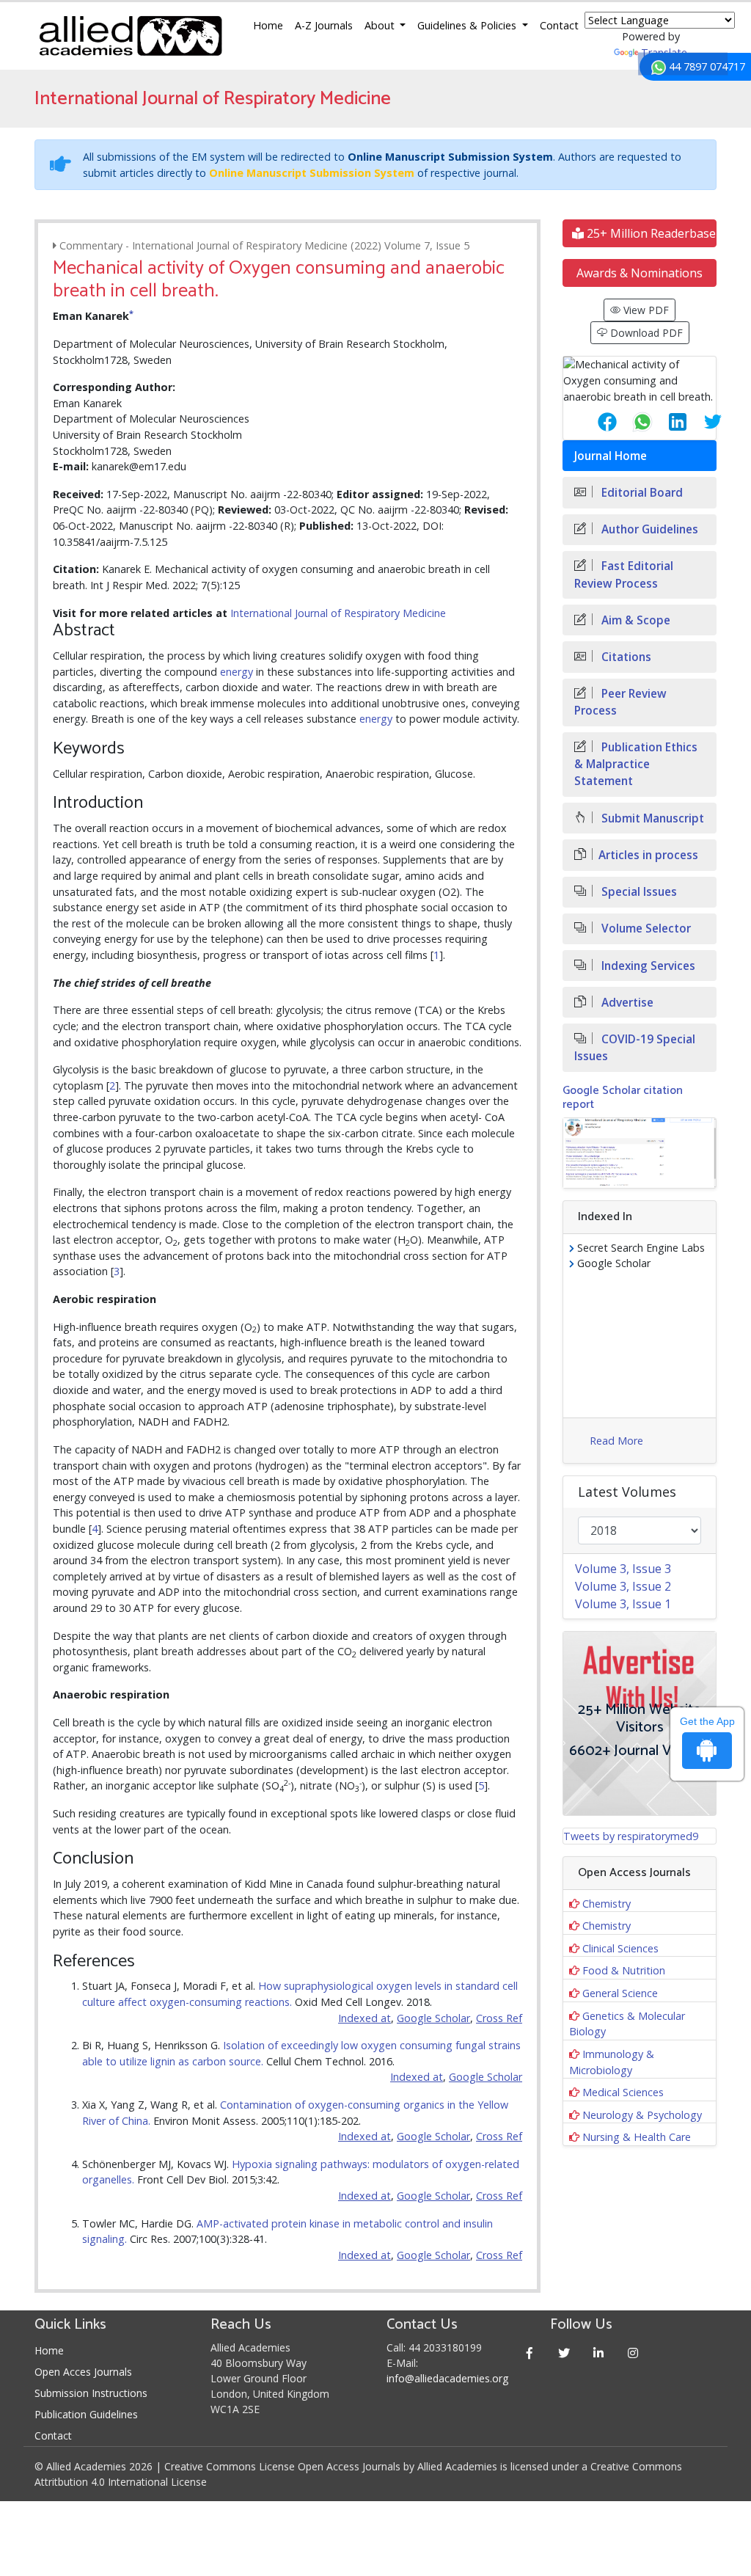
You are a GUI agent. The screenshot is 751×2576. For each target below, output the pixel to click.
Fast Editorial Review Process (624, 574)
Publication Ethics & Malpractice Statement (636, 764)
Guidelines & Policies (468, 25)
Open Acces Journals (83, 2372)
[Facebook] (529, 2353)
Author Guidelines (648, 529)
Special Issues (638, 892)
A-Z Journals (324, 25)
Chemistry (607, 1904)
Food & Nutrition (624, 1970)
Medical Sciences (623, 2092)
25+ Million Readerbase (650, 233)
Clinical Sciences (620, 1948)
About (381, 25)
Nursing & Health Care (637, 2137)
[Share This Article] (596, 422)
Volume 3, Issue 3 (623, 1569)
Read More (616, 1441)
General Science (620, 1993)
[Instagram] (633, 2353)
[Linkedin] (598, 2353)
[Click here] (640, 1153)
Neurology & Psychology (642, 2115)
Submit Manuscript (651, 818)
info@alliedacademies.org (447, 2378)
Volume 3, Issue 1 (623, 1604)
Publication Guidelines (86, 2414)
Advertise (626, 1003)
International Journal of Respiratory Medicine (338, 613)
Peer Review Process (620, 702)
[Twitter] (564, 2353)
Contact (559, 25)
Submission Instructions (91, 2393)
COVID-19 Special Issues (635, 1048)
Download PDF (645, 333)
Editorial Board (641, 493)
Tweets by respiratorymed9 (631, 1836)
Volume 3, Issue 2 (623, 1586)
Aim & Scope (634, 620)
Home (268, 25)
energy (237, 672)
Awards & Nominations (640, 273)
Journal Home (611, 456)
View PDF (645, 310)
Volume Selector (645, 928)
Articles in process (648, 855)
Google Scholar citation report (623, 1098)
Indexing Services (647, 966)
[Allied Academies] (131, 36)
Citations (625, 657)
